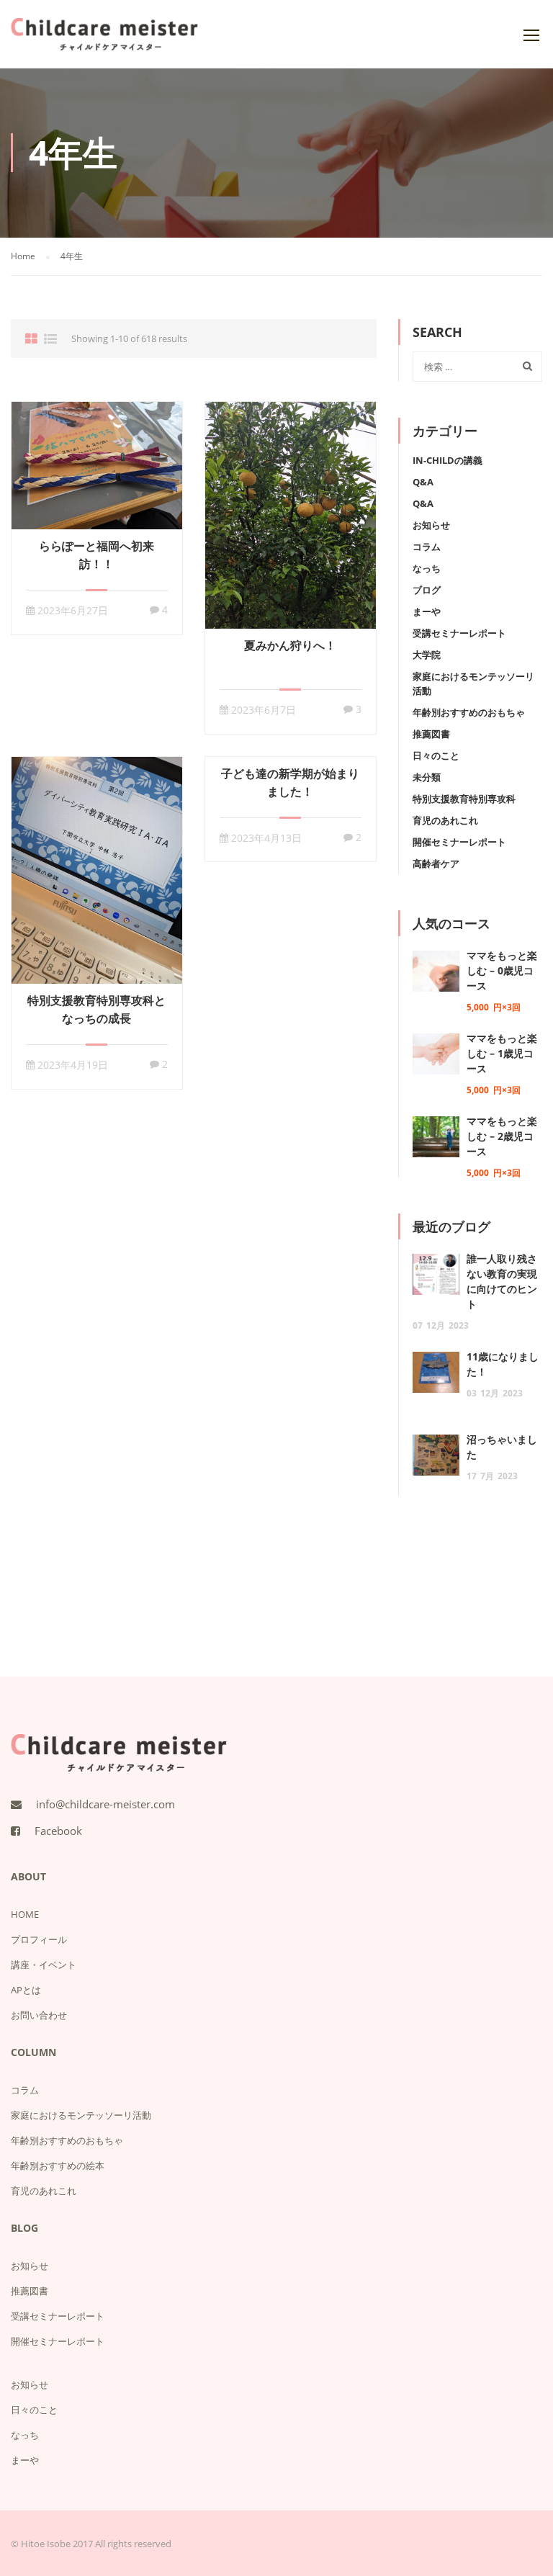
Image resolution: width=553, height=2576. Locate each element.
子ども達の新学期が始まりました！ (290, 782)
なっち (427, 568)
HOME (25, 1914)
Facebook (58, 1831)
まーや (427, 611)
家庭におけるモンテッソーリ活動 (81, 2115)
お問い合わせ (39, 2015)
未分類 (427, 777)
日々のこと (436, 755)
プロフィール (39, 1939)
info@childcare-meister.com (105, 1804)
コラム (427, 547)
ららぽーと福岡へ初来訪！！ (96, 555)
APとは (26, 1990)
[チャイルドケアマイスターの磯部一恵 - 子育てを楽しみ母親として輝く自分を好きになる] (104, 41)
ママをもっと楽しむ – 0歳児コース (502, 970)
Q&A (423, 482)
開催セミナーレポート (459, 842)
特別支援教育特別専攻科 (464, 799)
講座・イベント (44, 1965)
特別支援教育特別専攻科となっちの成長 (96, 1009)
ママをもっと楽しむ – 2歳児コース (502, 1136)
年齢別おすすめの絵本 (58, 2166)
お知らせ (431, 525)
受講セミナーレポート (459, 633)
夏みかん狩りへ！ (290, 645)
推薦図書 (431, 734)
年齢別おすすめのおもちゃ (469, 712)
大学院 (427, 655)
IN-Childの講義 (448, 460)
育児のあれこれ (445, 820)
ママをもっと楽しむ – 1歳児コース (502, 1053)
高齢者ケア (436, 863)
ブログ (427, 590)
